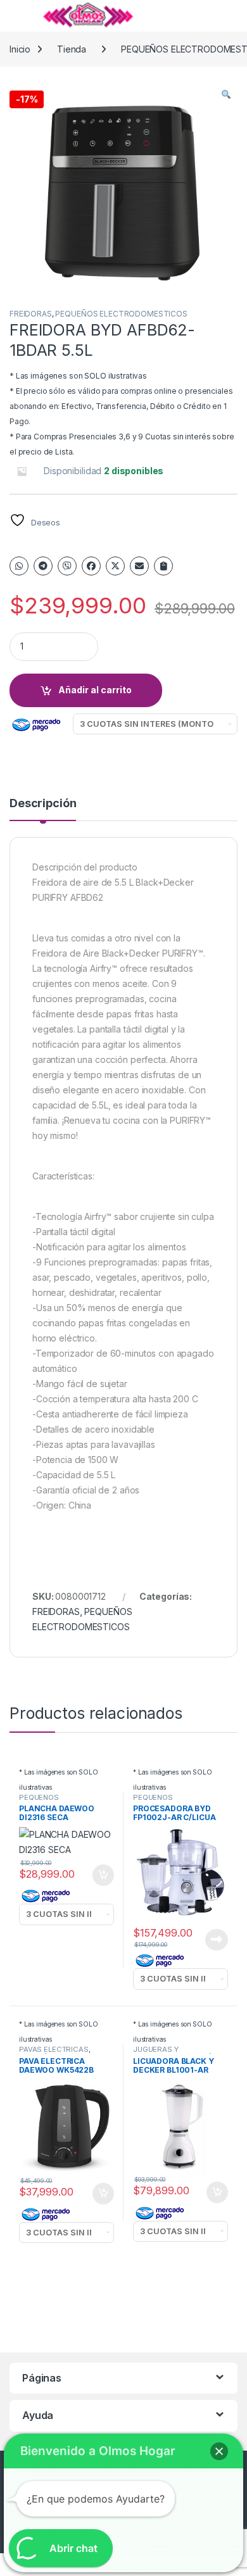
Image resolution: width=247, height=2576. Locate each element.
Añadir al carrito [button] (101, 1875)
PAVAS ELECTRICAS (54, 2049)
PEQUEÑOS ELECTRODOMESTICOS (121, 314)
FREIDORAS (31, 314)
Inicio (20, 49)
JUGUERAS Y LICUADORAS (156, 2053)
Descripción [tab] (43, 804)
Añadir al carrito (95, 690)
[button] (226, 94)
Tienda (72, 49)
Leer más (217, 1940)
